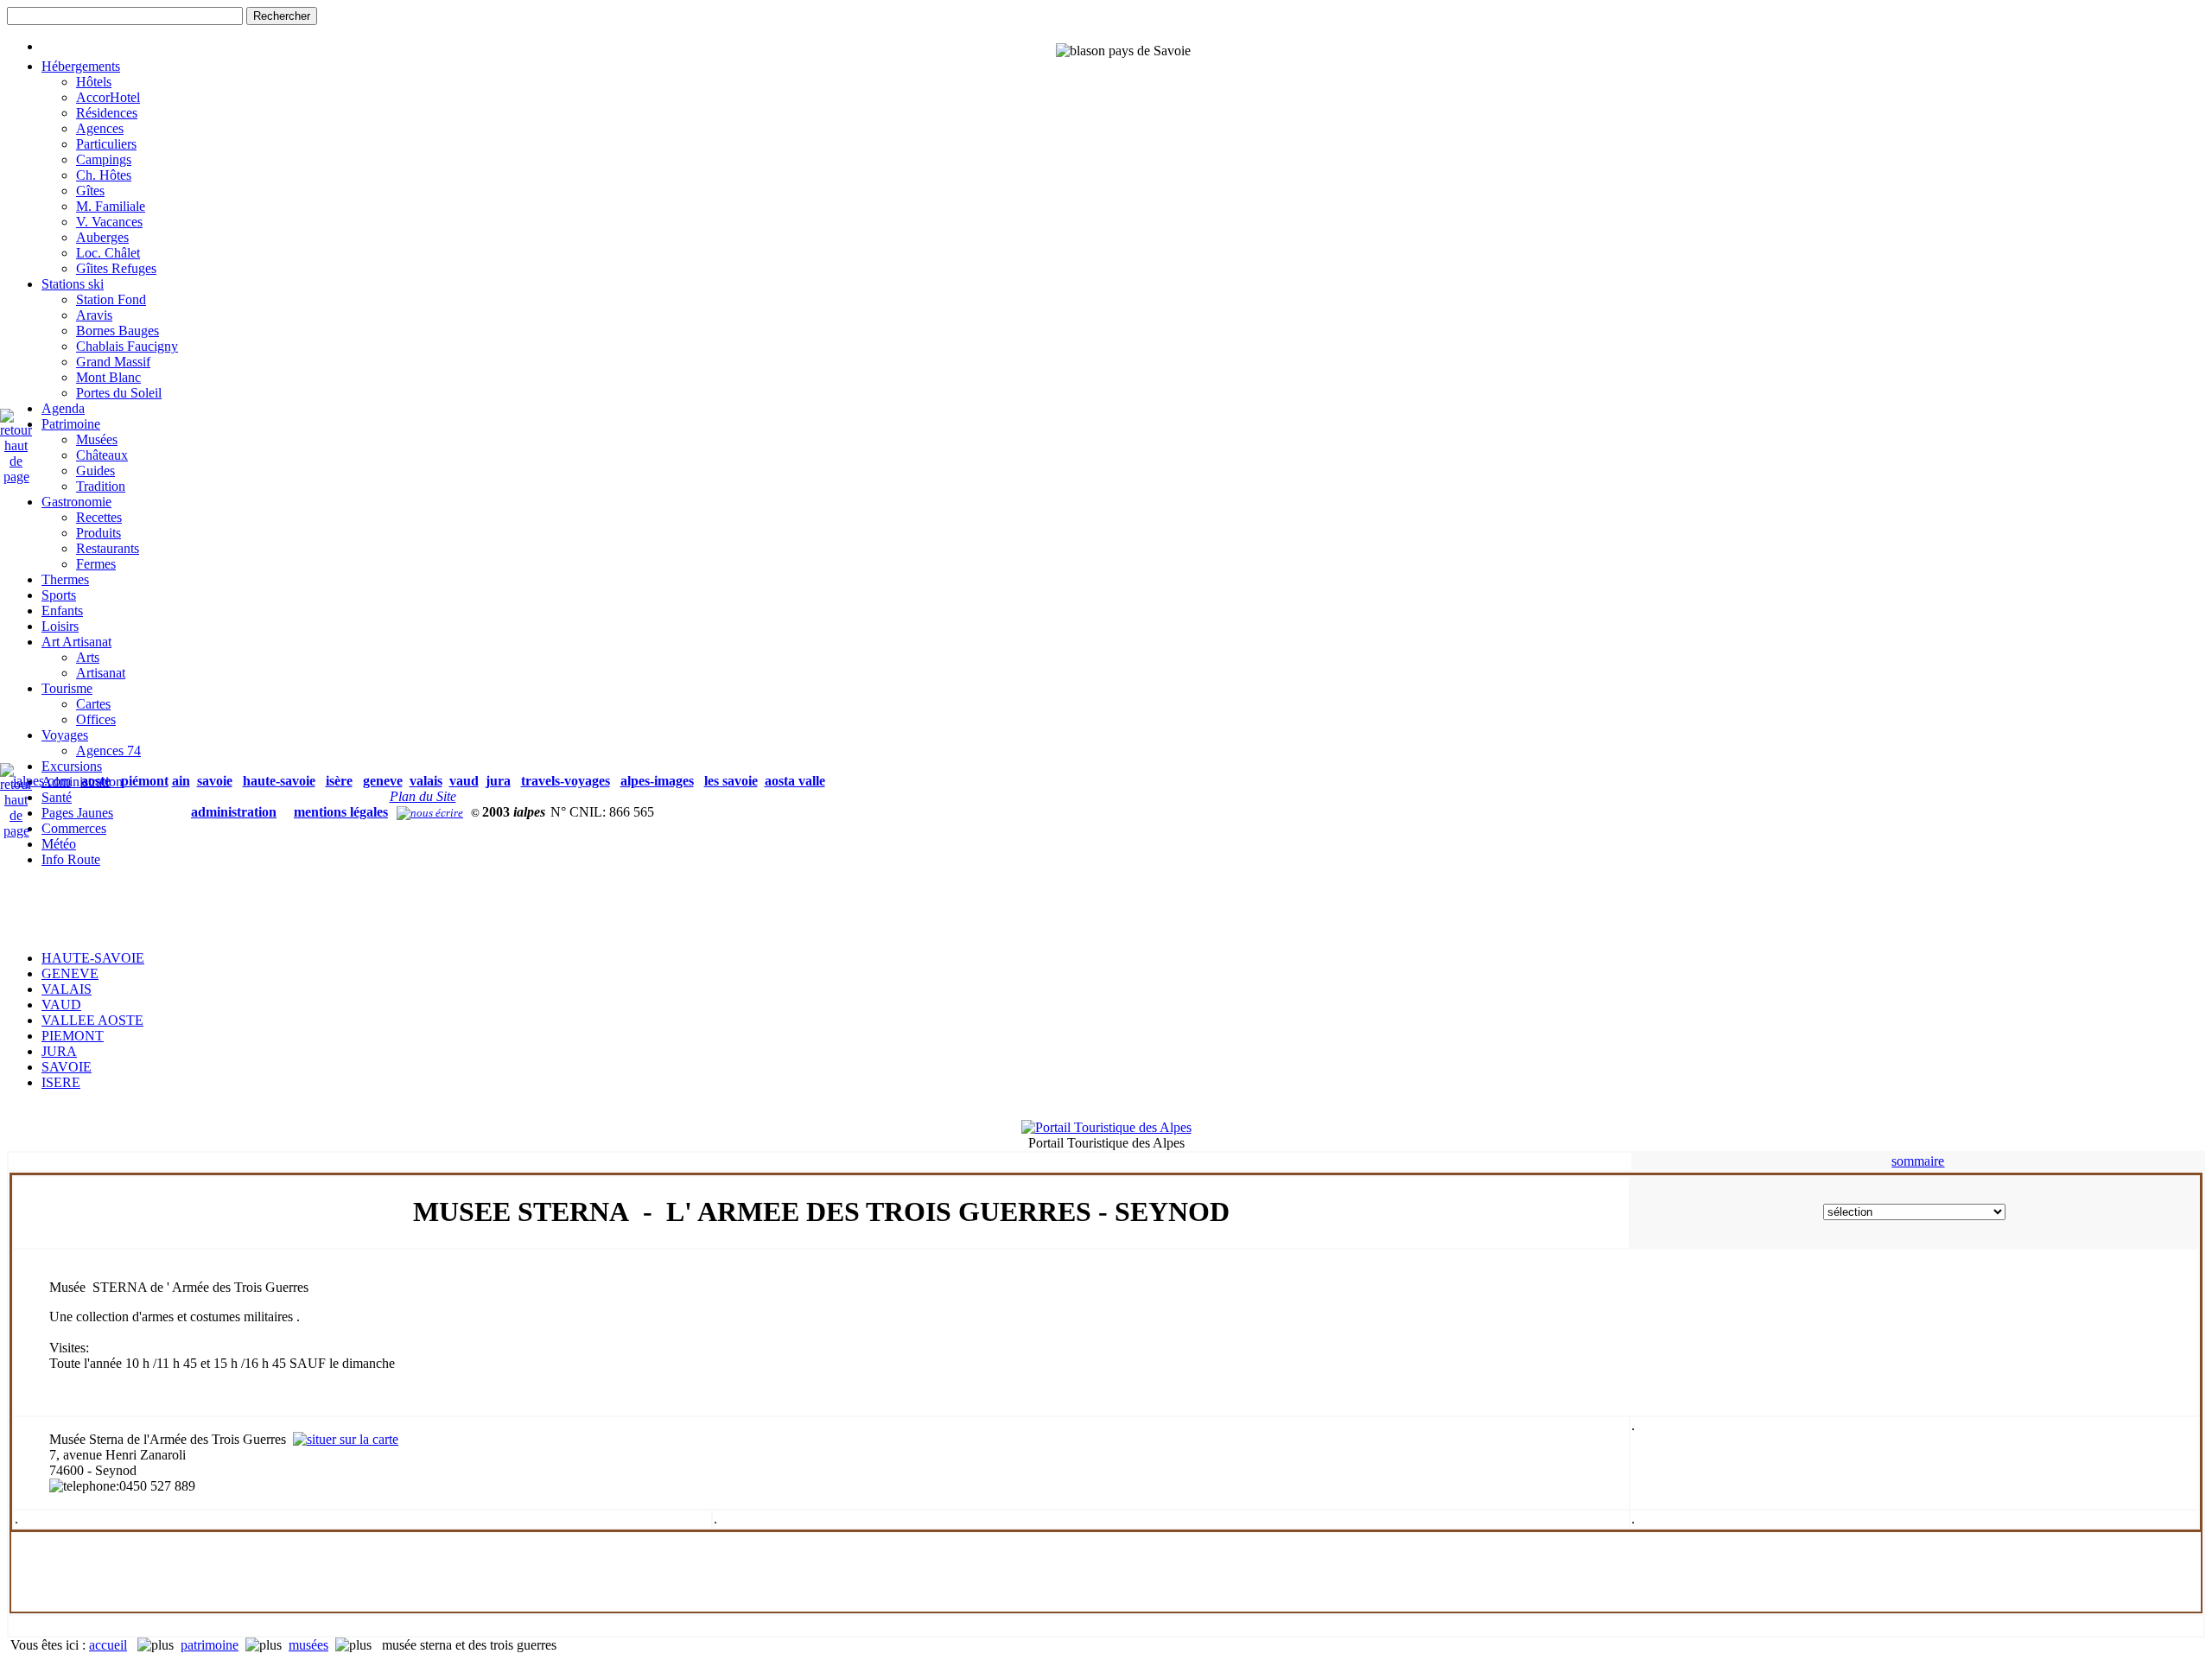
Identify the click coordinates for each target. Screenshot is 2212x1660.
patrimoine (210, 1645)
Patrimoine (71, 424)
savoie (215, 781)
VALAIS (67, 989)
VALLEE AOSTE (92, 1020)
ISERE (61, 1082)
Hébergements (81, 66)
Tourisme (67, 688)
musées (308, 1645)
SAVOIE (67, 1067)
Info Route (71, 859)
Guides (95, 471)
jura (498, 781)
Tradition (101, 486)
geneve (383, 781)
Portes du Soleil (119, 393)
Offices (96, 719)
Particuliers (106, 144)
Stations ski (73, 284)
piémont (145, 781)
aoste (96, 781)
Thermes (65, 579)
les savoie (731, 781)
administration (234, 812)
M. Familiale (111, 206)
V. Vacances (109, 222)
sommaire (1918, 1161)
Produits (99, 533)
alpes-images (657, 781)
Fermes (96, 564)
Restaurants (108, 548)
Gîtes (90, 191)
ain (181, 781)
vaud (464, 781)
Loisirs (60, 626)
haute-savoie (279, 781)
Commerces (74, 828)
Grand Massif (113, 362)
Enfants (62, 611)
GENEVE (70, 973)
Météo (59, 844)
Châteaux (102, 455)
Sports (59, 595)
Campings (104, 159)
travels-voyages (566, 781)
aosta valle (795, 781)
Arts (88, 657)
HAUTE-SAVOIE (93, 958)
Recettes (99, 517)
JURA (59, 1051)
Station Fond (111, 299)
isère (339, 781)
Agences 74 (108, 750)
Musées (97, 439)
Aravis (94, 315)
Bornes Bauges (118, 331)
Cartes (93, 704)
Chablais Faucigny (127, 346)
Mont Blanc (108, 377)
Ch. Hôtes (104, 175)
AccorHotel (108, 97)
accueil (108, 1645)
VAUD (61, 1005)
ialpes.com (42, 781)
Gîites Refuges (116, 268)
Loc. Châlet (108, 253)
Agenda (63, 408)
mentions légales (341, 812)
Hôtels (94, 82)
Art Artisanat (76, 642)
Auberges (102, 237)
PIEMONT (73, 1036)
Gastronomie (76, 502)
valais (426, 781)
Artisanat (101, 673)
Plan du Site (423, 796)
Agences (100, 128)
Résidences (107, 113)
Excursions (72, 766)
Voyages (65, 735)
